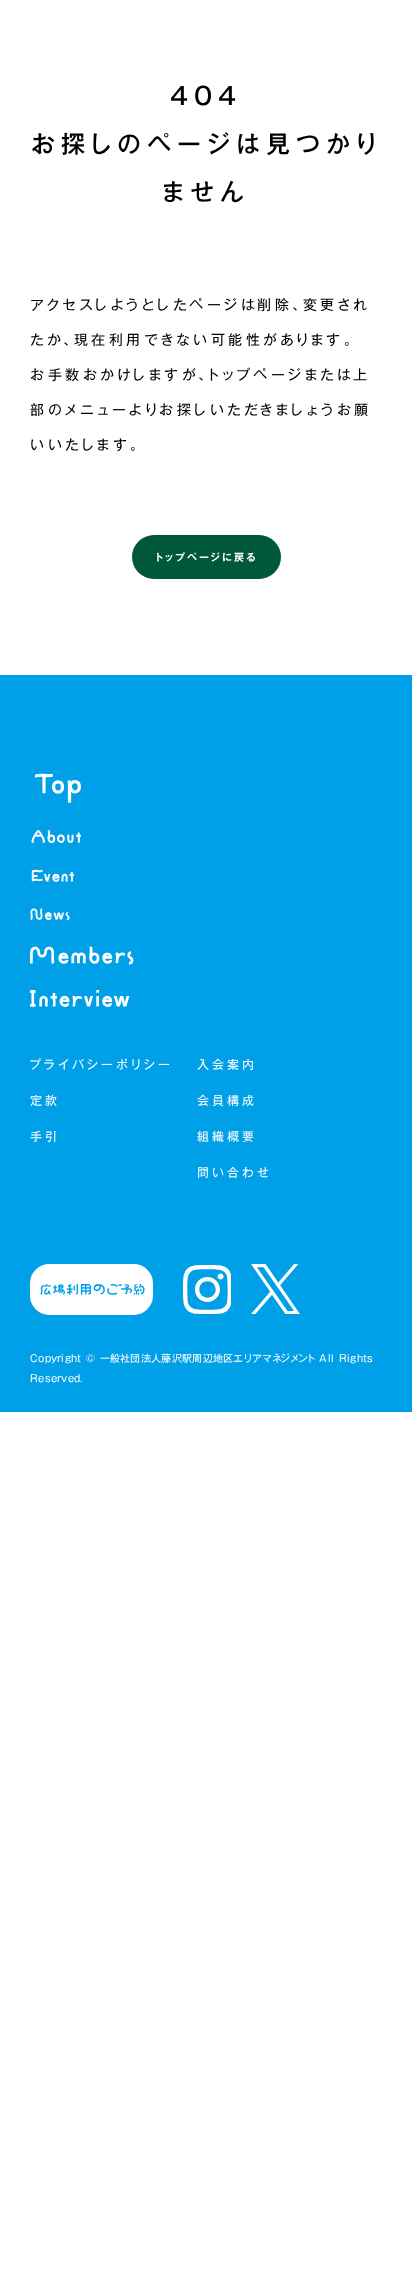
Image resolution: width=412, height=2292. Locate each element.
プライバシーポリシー (101, 1064)
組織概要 (231, 1136)
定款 (45, 1100)
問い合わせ (234, 1172)
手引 (45, 1136)
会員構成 (231, 1100)
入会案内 (227, 1064)
